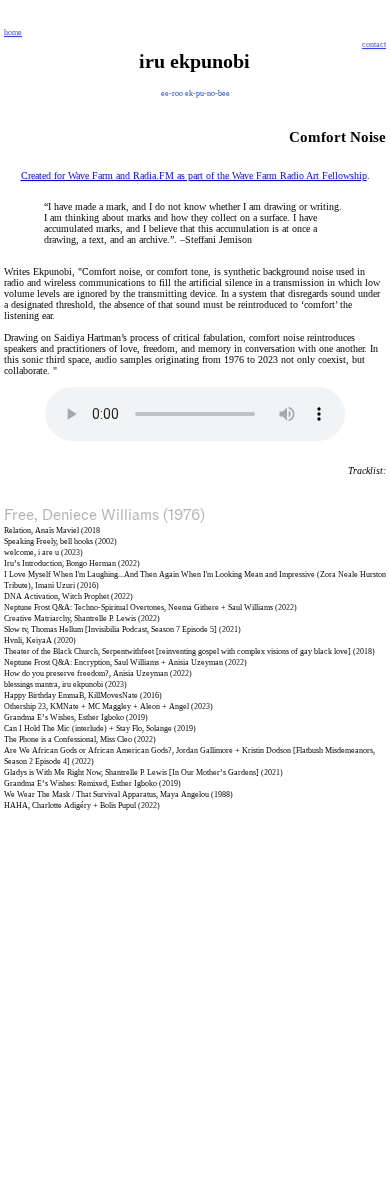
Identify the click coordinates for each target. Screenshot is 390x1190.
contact (374, 44)
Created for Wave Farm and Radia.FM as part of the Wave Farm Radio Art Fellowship (194, 175)
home (13, 32)
